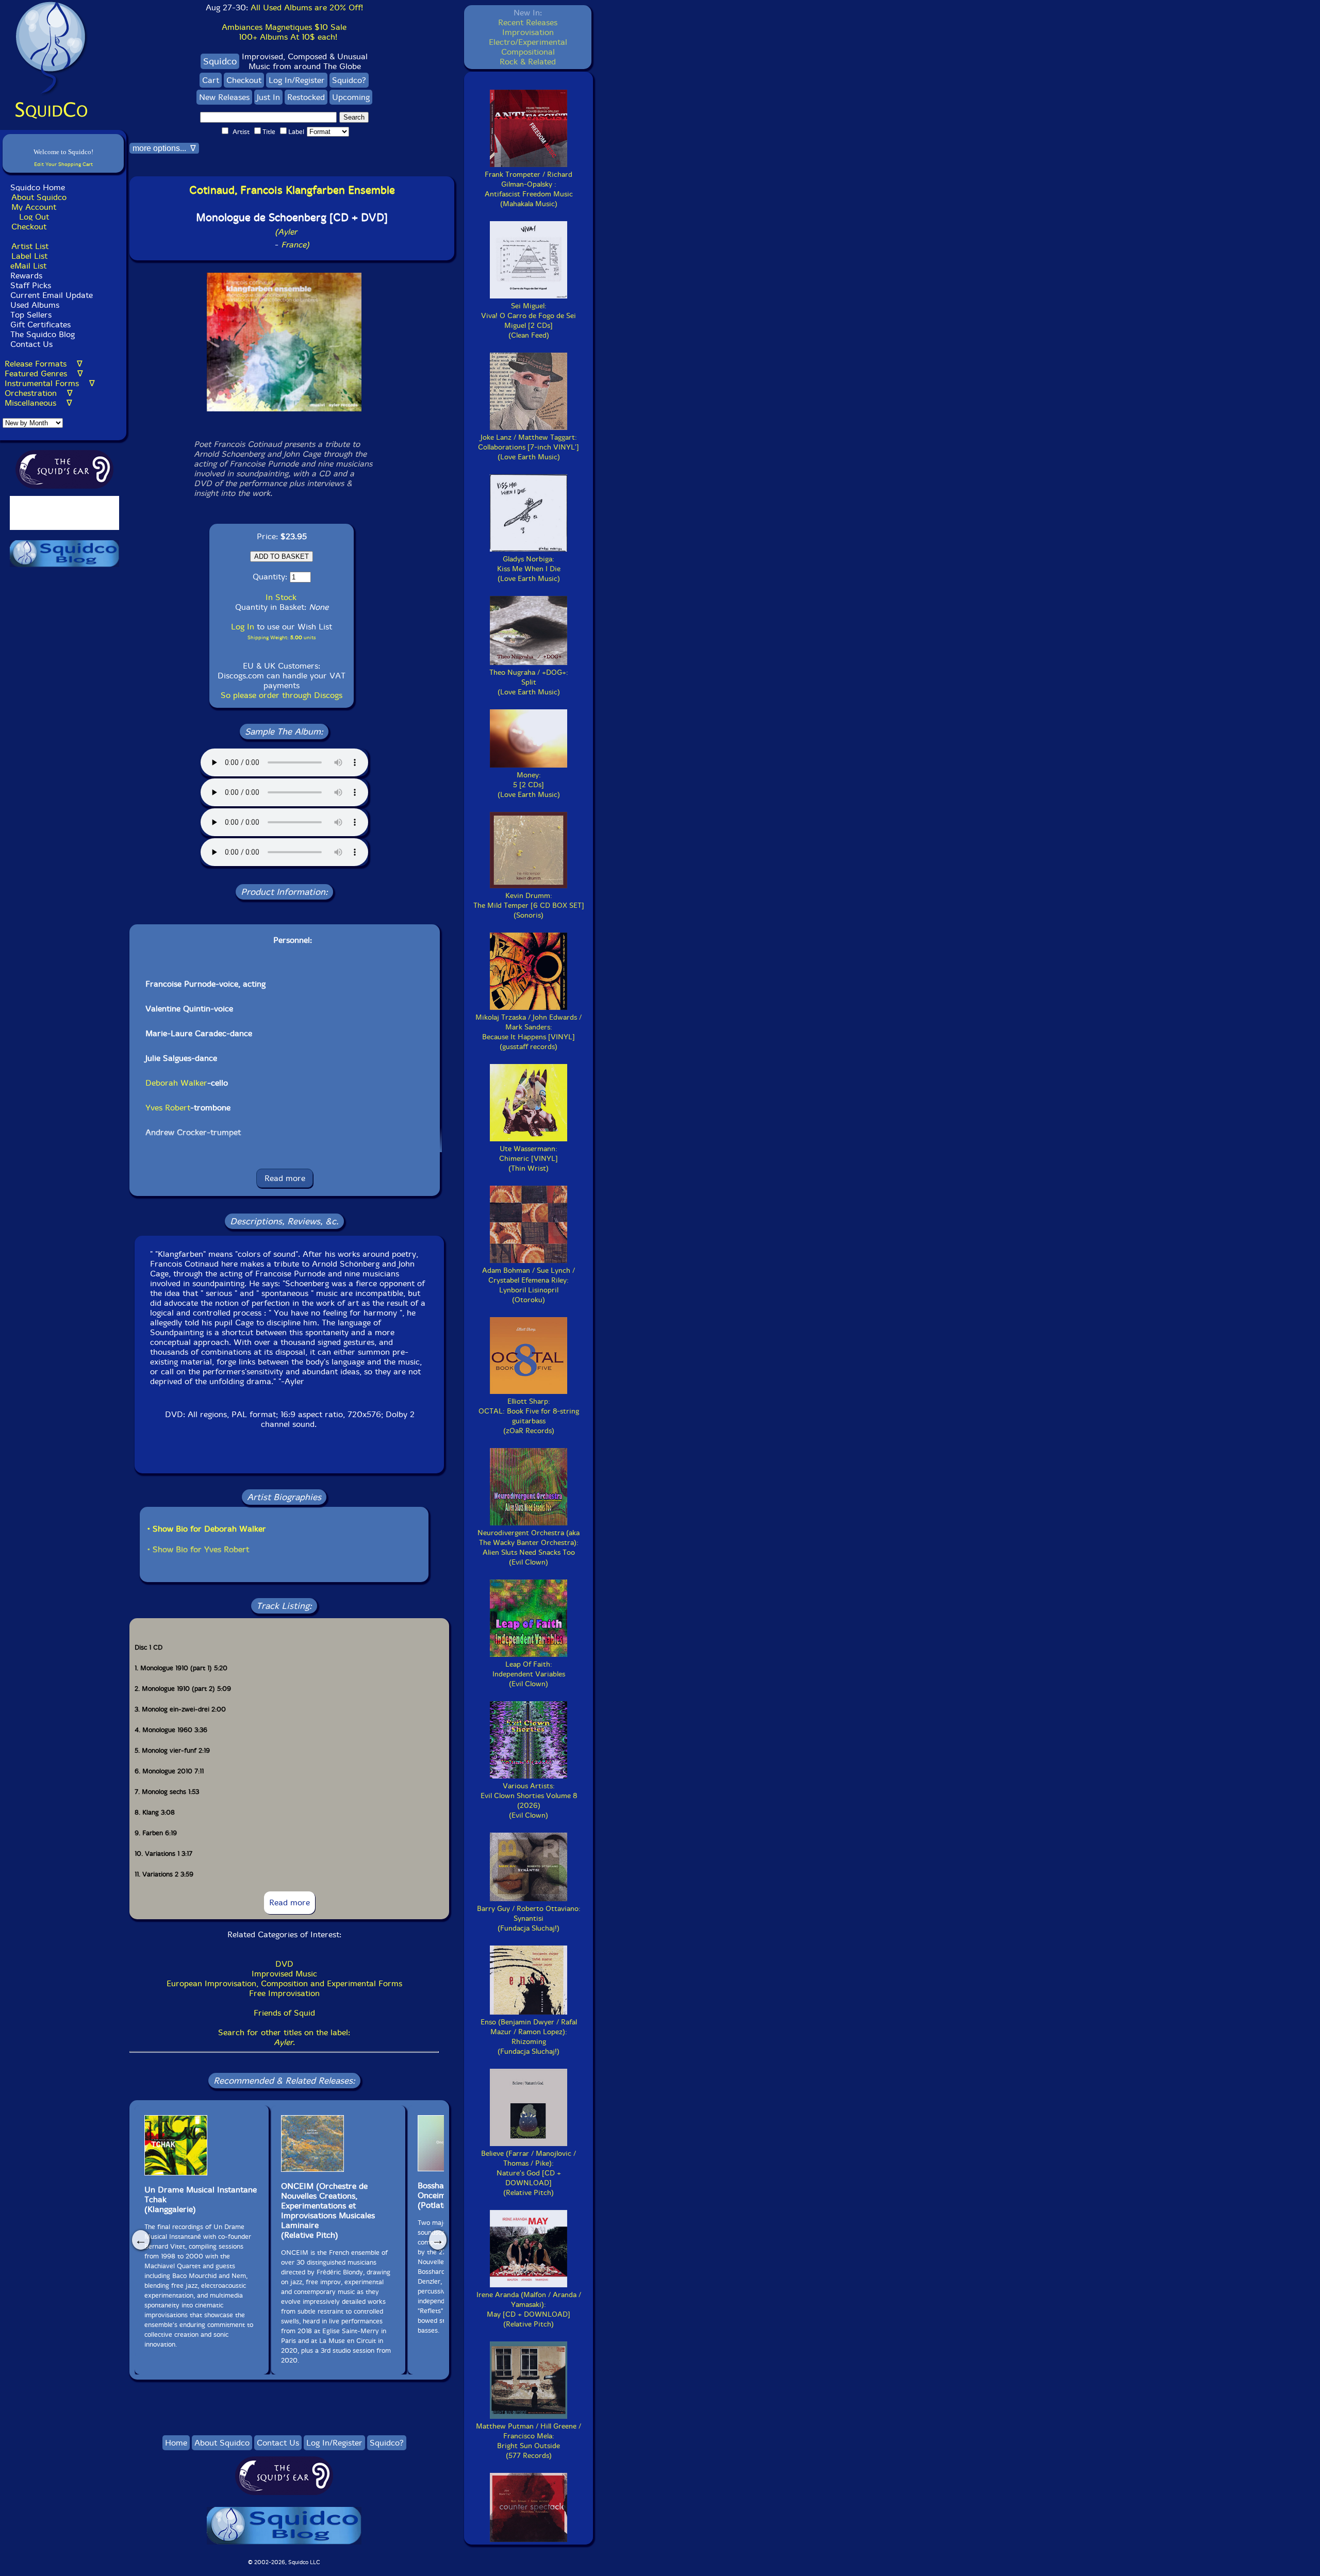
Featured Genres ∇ (44, 373)
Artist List (30, 246)
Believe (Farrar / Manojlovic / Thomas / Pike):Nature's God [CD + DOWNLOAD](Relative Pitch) (529, 2173)
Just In (268, 97)
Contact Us (30, 344)
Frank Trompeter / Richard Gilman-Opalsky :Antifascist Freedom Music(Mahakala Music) (529, 189)
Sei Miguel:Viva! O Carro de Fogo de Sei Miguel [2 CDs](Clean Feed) (529, 321)
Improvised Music (284, 1974)
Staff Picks (31, 285)
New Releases (224, 97)
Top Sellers (31, 315)
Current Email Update (50, 295)
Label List (29, 256)
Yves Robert (168, 1108)
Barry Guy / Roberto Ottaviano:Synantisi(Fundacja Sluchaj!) (529, 1918)
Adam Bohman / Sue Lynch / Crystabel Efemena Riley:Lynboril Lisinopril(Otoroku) (529, 1285)
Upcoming (351, 97)
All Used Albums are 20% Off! (307, 7)
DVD (284, 1964)
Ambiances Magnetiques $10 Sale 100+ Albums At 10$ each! (284, 32)
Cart (211, 80)
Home (176, 2443)
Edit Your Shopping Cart (63, 164)
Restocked (306, 97)
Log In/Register (297, 80)
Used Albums (35, 305)
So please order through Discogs (282, 695)
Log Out (34, 217)
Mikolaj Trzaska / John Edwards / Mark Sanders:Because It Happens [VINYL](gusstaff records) (529, 1032)
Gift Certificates (40, 325)
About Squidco (39, 197)
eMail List (28, 266)
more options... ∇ (164, 148)
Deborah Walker (176, 1083)
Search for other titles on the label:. (284, 2037)
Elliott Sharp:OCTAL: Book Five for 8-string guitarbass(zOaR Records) (529, 1416)
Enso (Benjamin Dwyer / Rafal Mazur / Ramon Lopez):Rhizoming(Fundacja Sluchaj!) (529, 2037)
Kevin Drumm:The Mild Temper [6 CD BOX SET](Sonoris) (529, 905)
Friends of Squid (284, 2013)
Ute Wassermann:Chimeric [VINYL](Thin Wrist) (529, 1159)
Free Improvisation (284, 1993)
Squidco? (349, 80)
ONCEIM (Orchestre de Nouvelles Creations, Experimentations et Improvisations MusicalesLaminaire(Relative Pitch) (328, 2211)
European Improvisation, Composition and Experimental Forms (284, 1983)
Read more (285, 1178)
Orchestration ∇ (39, 393)
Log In (243, 627)
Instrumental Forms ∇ (50, 383)
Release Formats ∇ (44, 364)
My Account (34, 207)
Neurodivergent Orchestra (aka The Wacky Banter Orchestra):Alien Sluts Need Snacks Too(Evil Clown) (529, 1548)
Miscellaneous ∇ (38, 403)
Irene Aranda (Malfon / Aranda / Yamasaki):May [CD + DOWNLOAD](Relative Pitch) (529, 2309)
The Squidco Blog (43, 334)
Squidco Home (38, 187)
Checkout (29, 227)
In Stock (281, 597)
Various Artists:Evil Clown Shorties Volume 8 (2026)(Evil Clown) (529, 1801)
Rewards (26, 276)
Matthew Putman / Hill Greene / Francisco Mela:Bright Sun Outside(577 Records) (529, 2441)
